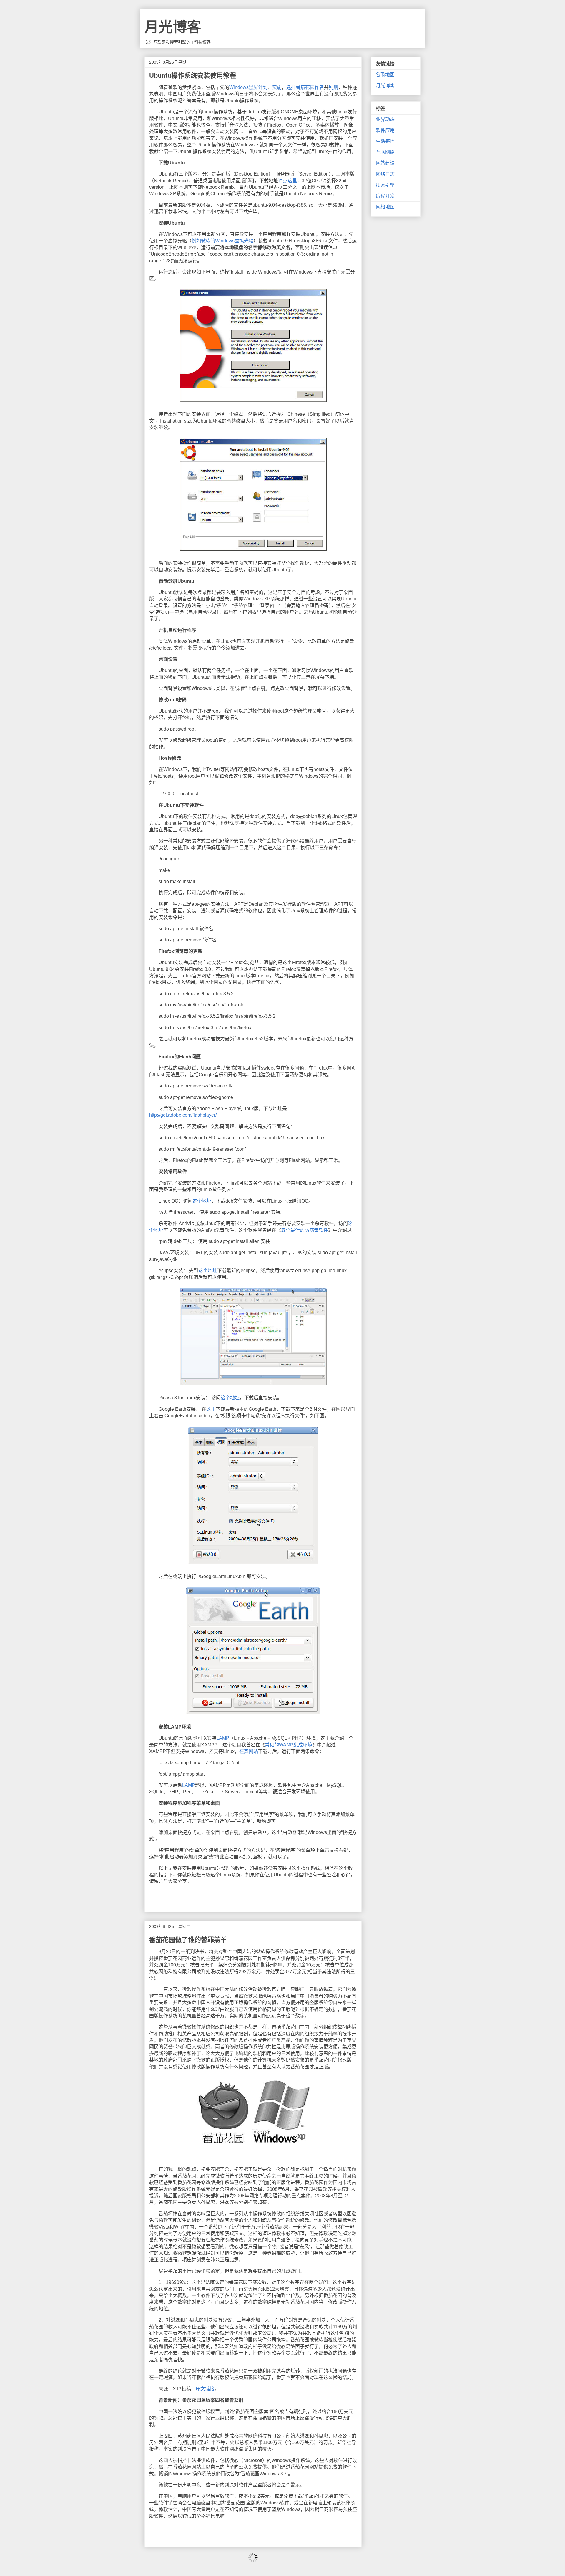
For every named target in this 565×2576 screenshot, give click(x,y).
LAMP (223, 1738)
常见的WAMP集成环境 (289, 1745)
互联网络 (385, 152)
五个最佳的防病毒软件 (305, 1230)
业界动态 (385, 119)
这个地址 (202, 1201)
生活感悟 (385, 141)
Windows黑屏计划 (248, 87)
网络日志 (385, 174)
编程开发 (385, 196)
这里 (211, 1409)
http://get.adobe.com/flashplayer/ (183, 1115)
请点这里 (288, 181)
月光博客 (173, 27)
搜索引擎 (385, 185)
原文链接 (205, 2389)
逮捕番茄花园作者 (305, 87)
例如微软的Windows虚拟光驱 (222, 241)
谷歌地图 (385, 75)
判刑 (333, 87)
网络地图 (385, 207)
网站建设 (385, 163)
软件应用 (385, 130)
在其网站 (249, 1751)
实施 (277, 87)
